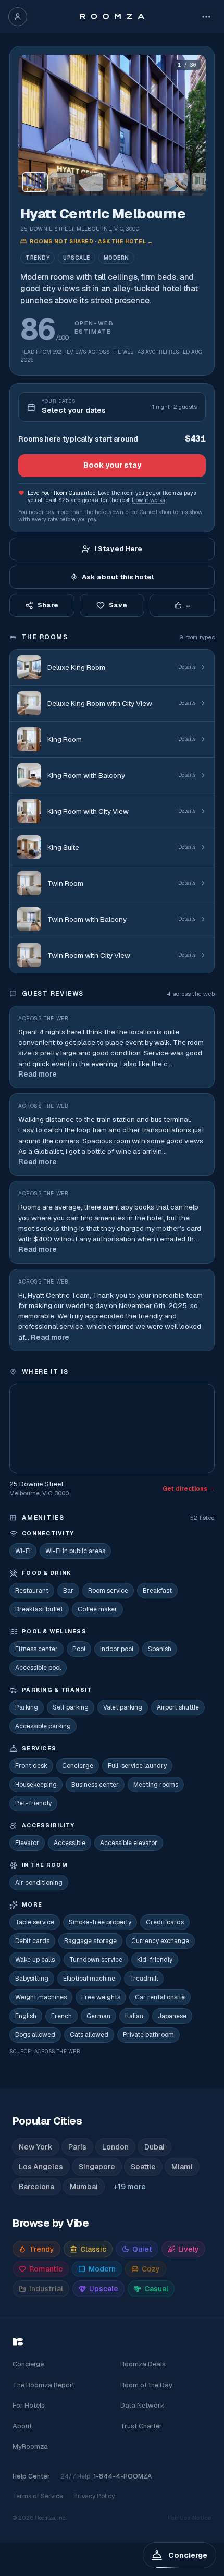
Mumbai (84, 2187)
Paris (77, 2147)
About (22, 2426)
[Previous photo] (31, 125)
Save (118, 605)
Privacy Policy (94, 2496)
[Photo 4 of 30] (119, 182)
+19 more (130, 2187)
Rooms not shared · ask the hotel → (91, 242)
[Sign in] (18, 17)
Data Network (142, 2405)
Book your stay (112, 465)
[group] (112, 125)
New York (36, 2147)
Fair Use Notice (190, 2518)
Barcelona (36, 2187)
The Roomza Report (43, 2385)
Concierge (28, 2364)
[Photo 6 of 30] (176, 182)
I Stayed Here (118, 549)
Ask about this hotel (118, 577)
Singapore (97, 2167)
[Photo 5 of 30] (147, 182)
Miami (182, 2167)
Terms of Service (38, 2496)
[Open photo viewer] (112, 125)
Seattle (143, 2167)
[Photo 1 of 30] (35, 182)
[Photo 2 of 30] (63, 182)
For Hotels (29, 2405)
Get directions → (189, 1488)
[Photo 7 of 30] (204, 182)
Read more (38, 1074)
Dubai (154, 2147)
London (115, 2147)
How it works (148, 500)
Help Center (31, 2476)
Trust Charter (141, 2426)
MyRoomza (30, 2446)
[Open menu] (206, 17)
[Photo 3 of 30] (91, 182)
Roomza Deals (143, 2364)
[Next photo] (193, 125)
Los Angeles (41, 2167)
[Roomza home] (112, 17)
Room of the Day (146, 2385)
